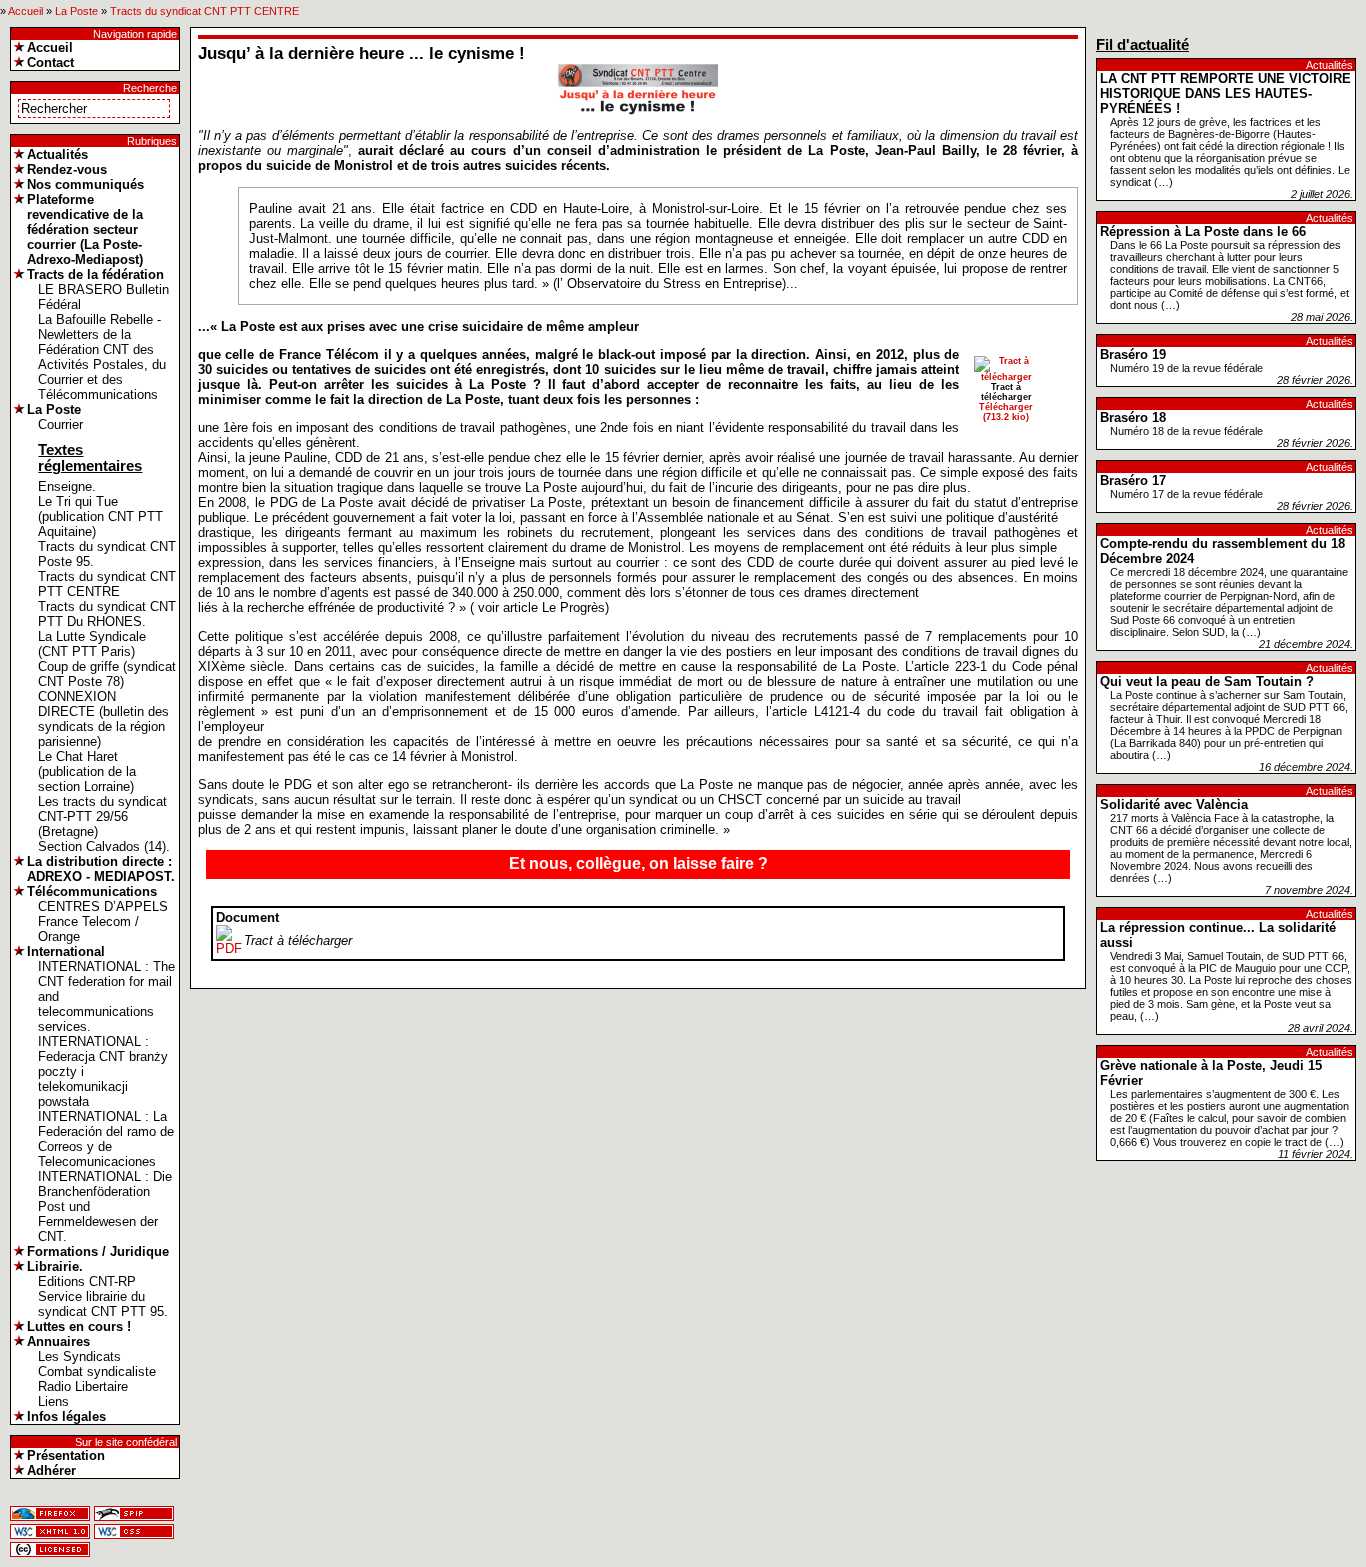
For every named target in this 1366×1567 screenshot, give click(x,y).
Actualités (57, 154)
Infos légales (66, 1416)
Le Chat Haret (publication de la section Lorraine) (87, 771)
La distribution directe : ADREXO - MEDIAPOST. (101, 869)
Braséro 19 (1133, 354)
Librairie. (55, 1266)
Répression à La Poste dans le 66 (1203, 231)
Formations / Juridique (98, 1251)
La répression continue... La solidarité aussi (1218, 935)
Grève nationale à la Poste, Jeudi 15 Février (1211, 1073)
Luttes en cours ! (79, 1326)
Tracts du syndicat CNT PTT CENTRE (204, 11)
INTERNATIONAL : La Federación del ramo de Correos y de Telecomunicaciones (106, 1139)
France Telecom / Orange (88, 929)
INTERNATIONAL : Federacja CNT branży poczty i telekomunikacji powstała (103, 1071)
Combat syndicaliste (97, 1371)
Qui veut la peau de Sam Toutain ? (1207, 681)
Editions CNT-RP (87, 1281)
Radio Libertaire (83, 1386)
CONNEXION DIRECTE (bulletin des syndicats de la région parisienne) (103, 719)
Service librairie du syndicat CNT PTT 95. (103, 1304)
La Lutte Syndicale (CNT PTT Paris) (92, 644)
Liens (53, 1401)
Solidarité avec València (1174, 804)
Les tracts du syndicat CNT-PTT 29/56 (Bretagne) (102, 816)
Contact (50, 62)
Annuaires (58, 1341)
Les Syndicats (79, 1356)
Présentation (66, 1455)
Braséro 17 (1133, 480)
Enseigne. (67, 486)
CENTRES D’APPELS (103, 906)
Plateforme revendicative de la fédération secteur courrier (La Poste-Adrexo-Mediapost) (85, 229)
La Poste (76, 11)
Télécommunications (92, 891)
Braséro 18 (1133, 417)
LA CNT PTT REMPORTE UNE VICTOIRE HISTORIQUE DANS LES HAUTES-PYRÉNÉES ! (1225, 93)
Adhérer (51, 1470)
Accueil (25, 11)
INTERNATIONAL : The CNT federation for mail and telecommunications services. (106, 996)
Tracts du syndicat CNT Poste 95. (107, 554)
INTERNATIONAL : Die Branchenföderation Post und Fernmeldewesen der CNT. (105, 1206)
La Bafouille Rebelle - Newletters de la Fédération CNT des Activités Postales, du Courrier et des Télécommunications (102, 357)
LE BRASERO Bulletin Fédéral (103, 297)
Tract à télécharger (298, 940)
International (66, 951)
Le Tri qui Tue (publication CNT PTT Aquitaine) (100, 516)
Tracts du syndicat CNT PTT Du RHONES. (107, 614)
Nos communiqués (85, 184)
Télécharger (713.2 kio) (1006, 412)
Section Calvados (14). (104, 846)
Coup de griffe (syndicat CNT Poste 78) (107, 674)
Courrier (60, 424)
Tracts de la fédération (95, 274)
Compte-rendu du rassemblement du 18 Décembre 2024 (1222, 551)
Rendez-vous (67, 169)
